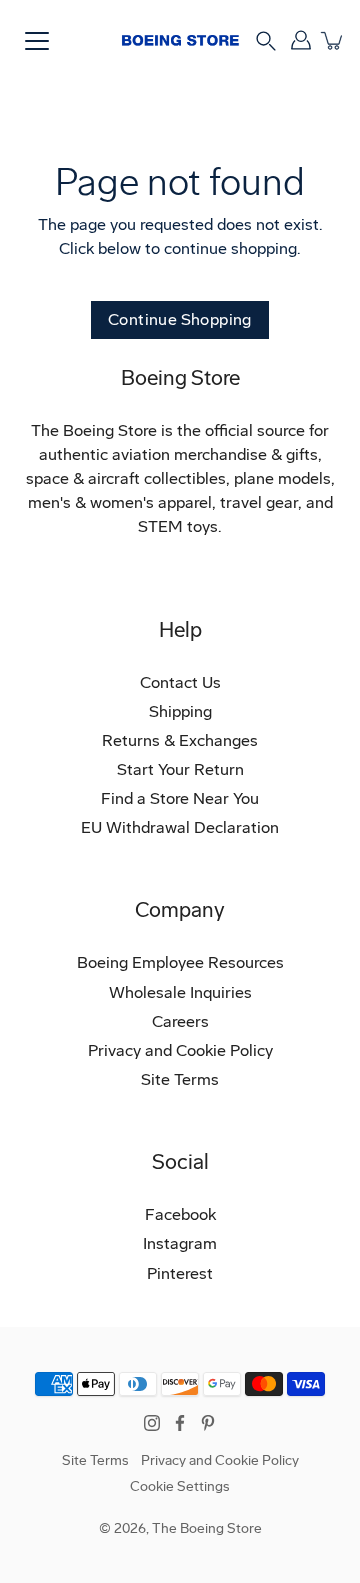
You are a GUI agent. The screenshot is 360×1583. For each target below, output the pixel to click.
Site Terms (180, 1079)
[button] (266, 39)
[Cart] (332, 40)
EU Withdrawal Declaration (180, 827)
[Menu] (37, 41)
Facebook (180, 1214)
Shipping (180, 711)
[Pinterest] (208, 1423)
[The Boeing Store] (180, 40)
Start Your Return (180, 769)
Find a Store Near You (180, 798)
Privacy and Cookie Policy (180, 1050)
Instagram (180, 1243)
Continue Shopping (180, 319)
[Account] (300, 40)
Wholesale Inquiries (180, 992)
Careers (180, 1021)
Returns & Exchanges (180, 740)
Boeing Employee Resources (180, 962)
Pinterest (180, 1273)
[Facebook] (180, 1423)
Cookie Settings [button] (180, 1486)
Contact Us (180, 682)
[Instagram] (152, 1423)
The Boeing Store (207, 1528)
